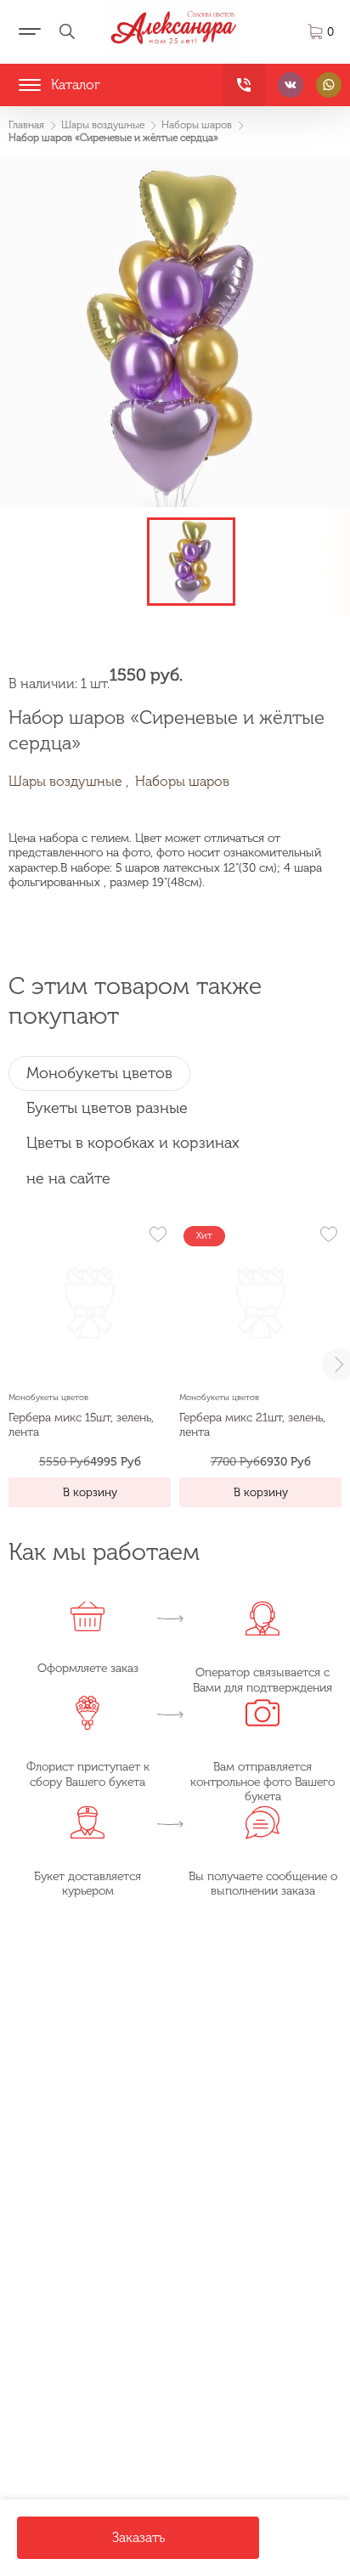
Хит (204, 1236)
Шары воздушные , (69, 781)
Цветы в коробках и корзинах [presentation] (133, 1143)
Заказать (138, 2537)
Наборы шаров (182, 781)
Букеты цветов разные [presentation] (107, 1108)
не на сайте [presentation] (68, 1178)
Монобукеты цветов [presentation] (99, 1073)
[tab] (99, 1073)
